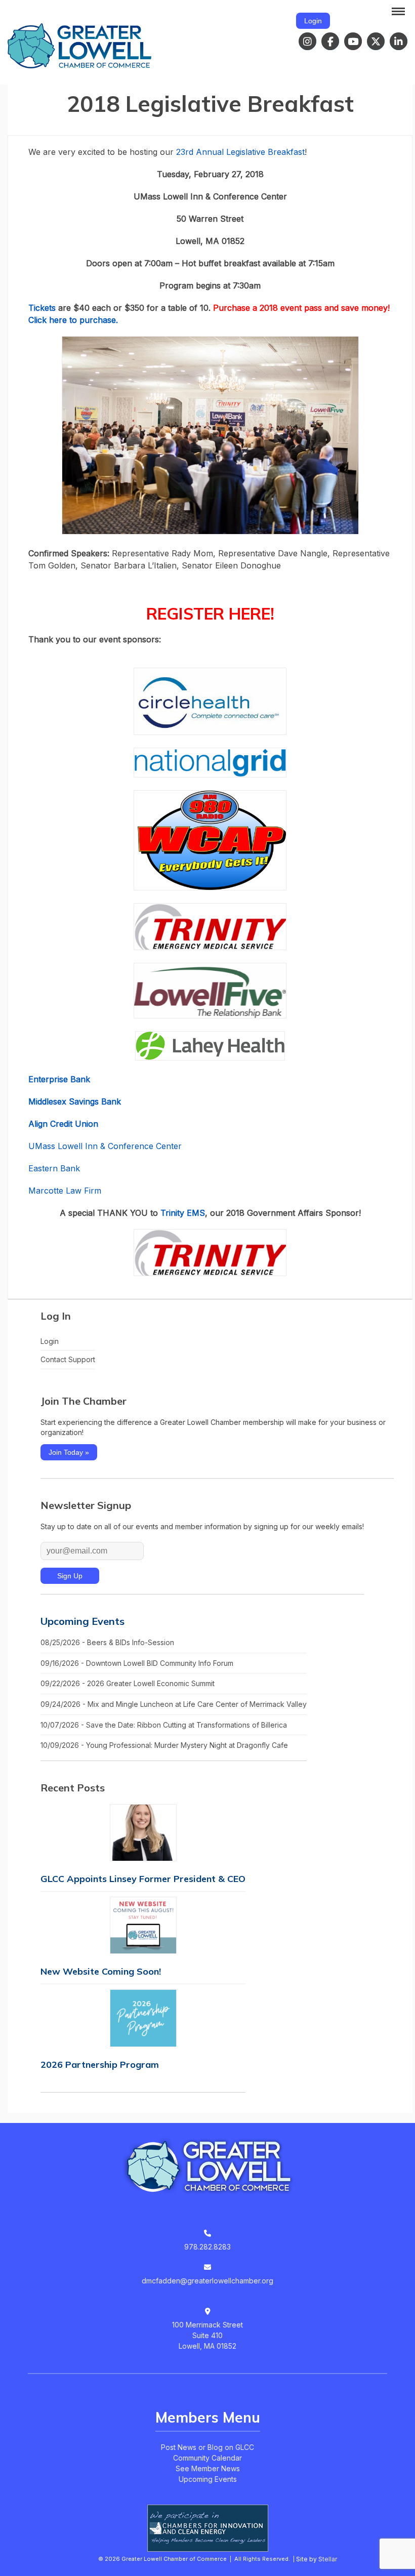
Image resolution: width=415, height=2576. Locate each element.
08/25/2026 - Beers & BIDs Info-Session (107, 1642)
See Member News (208, 2468)
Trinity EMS (183, 1213)
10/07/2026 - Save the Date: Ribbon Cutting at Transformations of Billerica (164, 1725)
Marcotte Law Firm (65, 1191)
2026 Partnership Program (100, 2064)
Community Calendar (207, 2458)
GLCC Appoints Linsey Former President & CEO (143, 1879)
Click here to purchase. (74, 320)
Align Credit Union (63, 1124)
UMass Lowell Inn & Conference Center (105, 1146)
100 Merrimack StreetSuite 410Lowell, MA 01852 (207, 2335)
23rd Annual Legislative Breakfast (240, 152)
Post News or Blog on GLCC (207, 2447)
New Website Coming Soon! (101, 1971)
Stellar (328, 2559)
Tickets (43, 308)
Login (313, 21)
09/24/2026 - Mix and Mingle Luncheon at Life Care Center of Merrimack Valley (174, 1704)
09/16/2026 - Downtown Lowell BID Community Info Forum (137, 1663)
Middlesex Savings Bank (75, 1101)
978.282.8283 (207, 2247)
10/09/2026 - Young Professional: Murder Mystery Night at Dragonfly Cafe (164, 1745)
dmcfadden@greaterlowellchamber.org (207, 2281)
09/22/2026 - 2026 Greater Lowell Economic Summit (128, 1683)
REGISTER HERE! (210, 614)
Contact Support (68, 1359)
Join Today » (69, 1452)
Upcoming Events (82, 1621)
